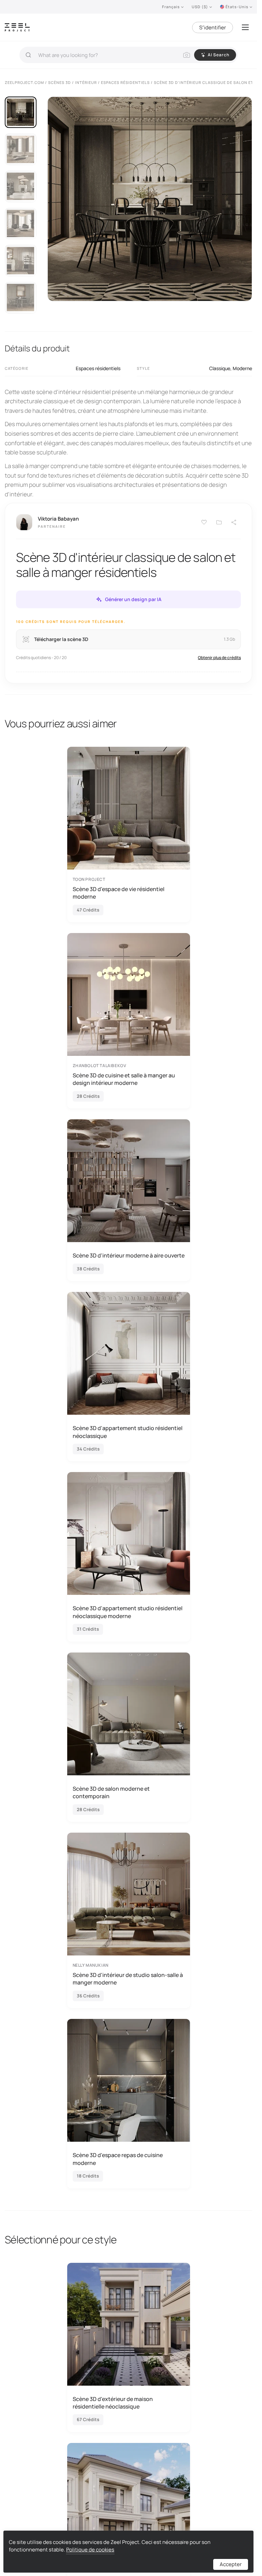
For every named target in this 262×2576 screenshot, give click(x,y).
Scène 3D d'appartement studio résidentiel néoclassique (128, 1432)
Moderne (242, 368)
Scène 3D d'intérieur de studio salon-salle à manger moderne (128, 1979)
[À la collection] (219, 522)
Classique (220, 368)
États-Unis (237, 7)
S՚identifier (213, 27)
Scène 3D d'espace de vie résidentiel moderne (119, 893)
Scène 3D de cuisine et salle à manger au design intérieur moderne (124, 1079)
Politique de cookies (90, 2550)
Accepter (231, 2564)
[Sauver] (204, 522)
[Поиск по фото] (187, 55)
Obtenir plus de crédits (219, 658)
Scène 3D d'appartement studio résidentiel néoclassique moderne (128, 1612)
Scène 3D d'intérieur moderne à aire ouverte (129, 1255)
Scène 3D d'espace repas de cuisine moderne (118, 2159)
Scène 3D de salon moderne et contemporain (111, 1792)
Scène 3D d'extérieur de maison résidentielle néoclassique (113, 2403)
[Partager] (234, 522)
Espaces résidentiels (98, 368)
